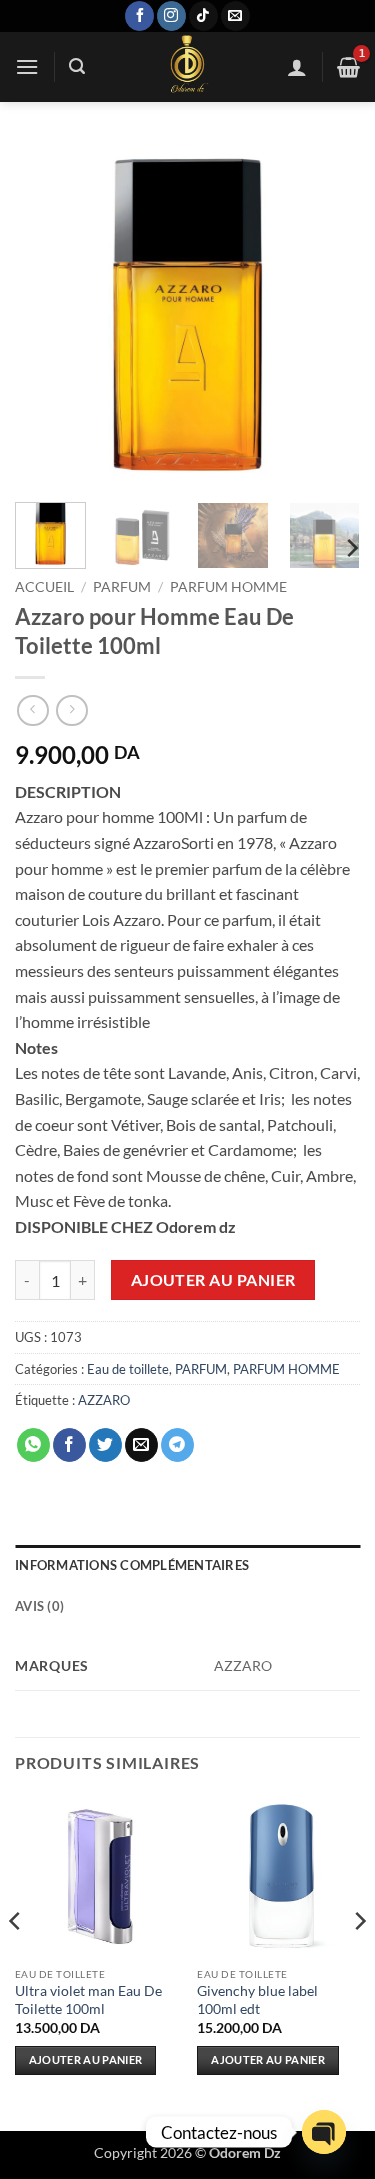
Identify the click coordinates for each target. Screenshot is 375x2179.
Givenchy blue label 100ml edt (257, 2000)
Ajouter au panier (213, 1280)
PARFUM (122, 587)
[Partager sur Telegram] (177, 1445)
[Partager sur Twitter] (105, 1445)
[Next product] (32, 710)
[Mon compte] (297, 67)
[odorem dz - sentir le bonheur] (186, 67)
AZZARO (104, 1400)
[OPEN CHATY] (324, 2132)
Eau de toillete (128, 1369)
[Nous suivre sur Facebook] (139, 16)
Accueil (44, 587)
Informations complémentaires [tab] (132, 1565)
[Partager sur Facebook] (69, 1445)
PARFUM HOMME (228, 587)
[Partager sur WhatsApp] (33, 1445)
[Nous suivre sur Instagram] (171, 16)
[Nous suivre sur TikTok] (203, 16)
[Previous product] (71, 710)
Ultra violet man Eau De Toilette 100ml (88, 2000)
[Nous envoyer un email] (235, 16)
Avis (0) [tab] (39, 1606)
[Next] (328, 314)
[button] (27, 66)
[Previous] (47, 314)
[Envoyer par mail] (141, 1445)
